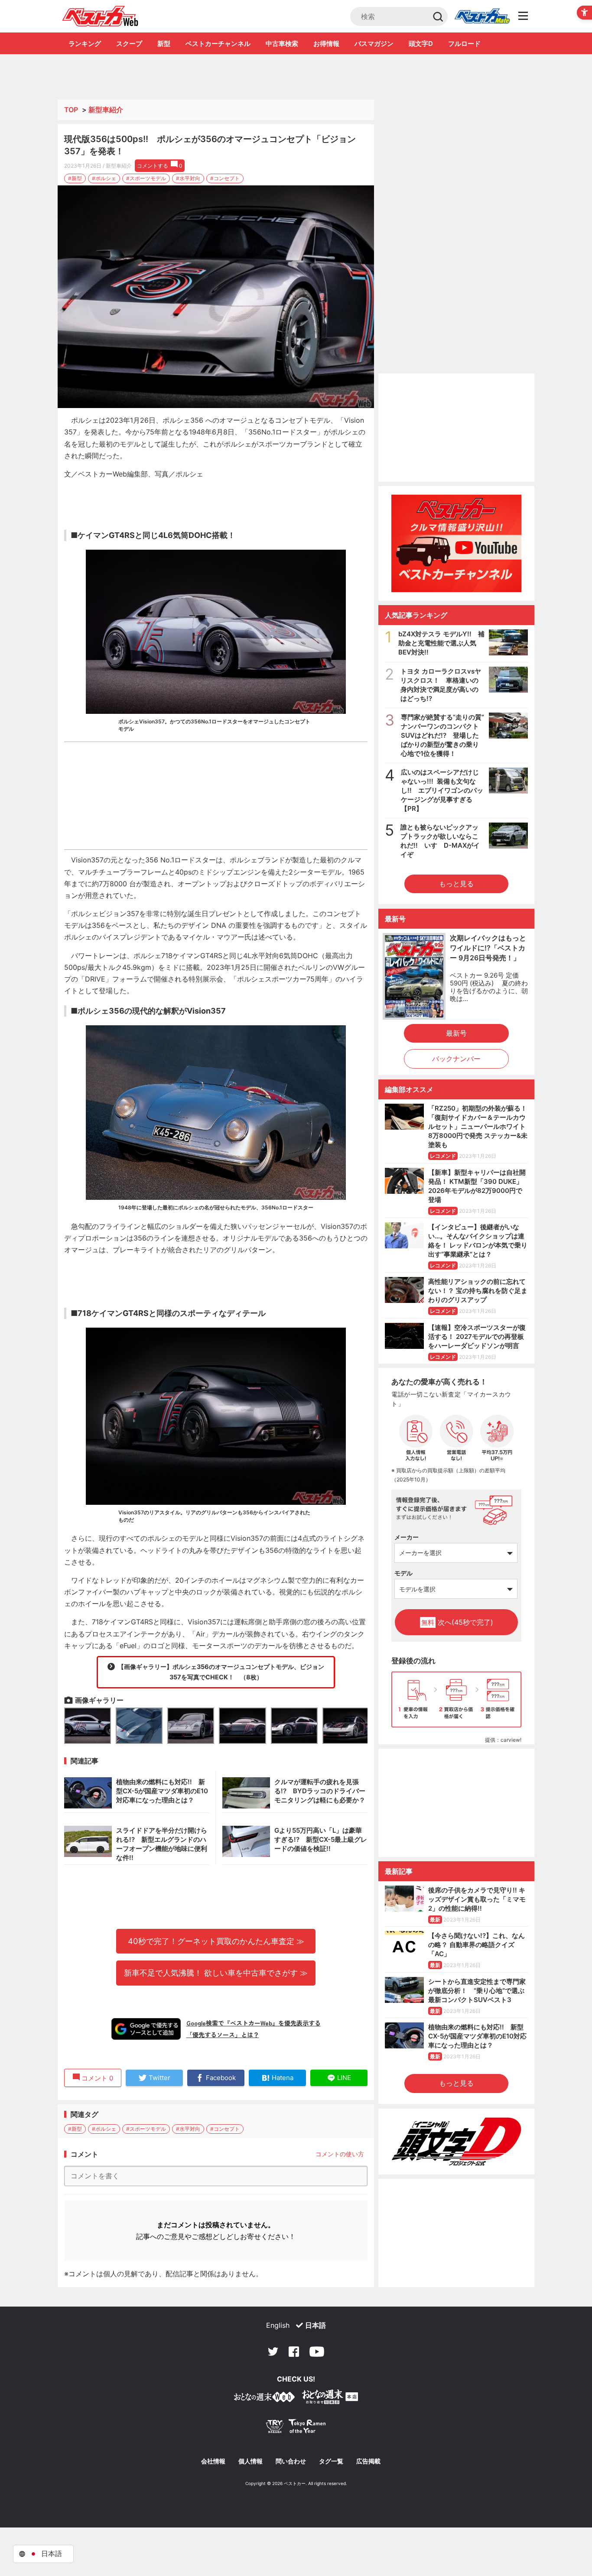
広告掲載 (368, 2461)
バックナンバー (456, 1059)
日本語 (316, 2325)
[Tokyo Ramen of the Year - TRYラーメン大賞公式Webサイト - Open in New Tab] (296, 2428)
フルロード (464, 44)
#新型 (75, 178)
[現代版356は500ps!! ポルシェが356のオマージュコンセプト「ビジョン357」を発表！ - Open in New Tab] (216, 297)
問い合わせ (291, 2461)
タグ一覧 (331, 2461)
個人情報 (250, 2461)
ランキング (85, 44)
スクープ (129, 44)
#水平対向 (188, 178)
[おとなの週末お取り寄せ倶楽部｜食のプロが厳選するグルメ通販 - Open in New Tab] (264, 2399)
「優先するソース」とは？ (223, 2035)
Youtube (317, 2352)
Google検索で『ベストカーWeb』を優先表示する (254, 2023)
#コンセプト (225, 178)
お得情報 (326, 44)
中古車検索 (282, 44)
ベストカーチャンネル (218, 44)
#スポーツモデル (146, 178)
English (278, 2325)
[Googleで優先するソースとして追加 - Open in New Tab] (146, 2029)
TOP (71, 110)
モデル (403, 1573)
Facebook (294, 2352)
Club (482, 16)
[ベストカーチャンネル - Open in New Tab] (456, 543)
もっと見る (456, 884)
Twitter (273, 2352)
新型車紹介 (106, 110)
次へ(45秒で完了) (457, 1622)
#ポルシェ (104, 178)
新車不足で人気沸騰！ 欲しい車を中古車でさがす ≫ (216, 1973)
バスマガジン (374, 44)
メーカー (407, 1537)
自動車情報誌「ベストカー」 (100, 16)
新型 (164, 44)
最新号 (456, 1033)
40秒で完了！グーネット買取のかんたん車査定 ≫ (216, 1941)
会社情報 (213, 2461)
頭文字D (421, 44)
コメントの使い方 (340, 2154)
